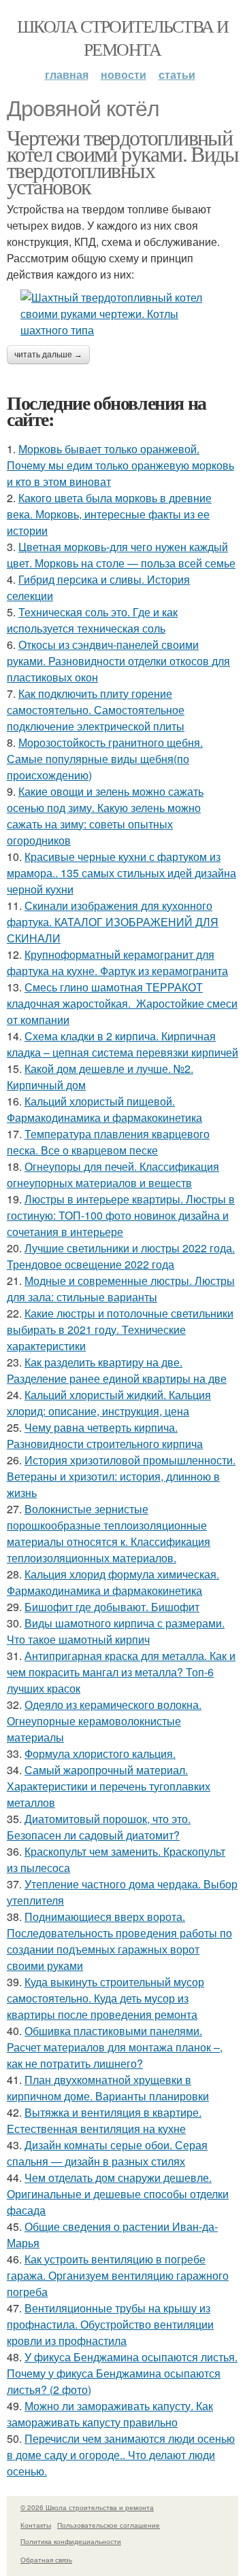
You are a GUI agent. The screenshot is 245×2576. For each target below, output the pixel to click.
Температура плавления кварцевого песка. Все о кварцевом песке (108, 1142)
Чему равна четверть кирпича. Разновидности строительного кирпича (105, 1435)
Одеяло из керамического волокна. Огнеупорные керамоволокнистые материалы (104, 1721)
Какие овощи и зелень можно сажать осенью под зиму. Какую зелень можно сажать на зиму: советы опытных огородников (105, 816)
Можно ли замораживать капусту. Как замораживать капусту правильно (110, 2414)
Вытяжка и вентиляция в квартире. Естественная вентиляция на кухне (104, 2120)
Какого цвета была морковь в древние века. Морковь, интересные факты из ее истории (109, 514)
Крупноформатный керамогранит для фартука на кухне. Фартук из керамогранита (117, 963)
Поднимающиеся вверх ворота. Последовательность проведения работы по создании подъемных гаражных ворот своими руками (119, 1941)
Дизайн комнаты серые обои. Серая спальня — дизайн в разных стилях (107, 2153)
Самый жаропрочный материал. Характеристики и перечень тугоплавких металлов (109, 1786)
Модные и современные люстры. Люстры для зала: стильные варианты (121, 1289)
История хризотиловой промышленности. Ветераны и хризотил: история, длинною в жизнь (121, 1476)
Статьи (177, 74)
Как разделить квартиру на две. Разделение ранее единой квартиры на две (117, 1370)
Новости (124, 74)
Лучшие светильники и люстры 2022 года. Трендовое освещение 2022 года (121, 1256)
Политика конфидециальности (71, 2541)
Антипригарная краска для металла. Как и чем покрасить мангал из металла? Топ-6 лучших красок (121, 1672)
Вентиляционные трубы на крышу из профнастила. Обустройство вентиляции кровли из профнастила (110, 2324)
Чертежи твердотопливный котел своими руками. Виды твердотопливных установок (122, 161)
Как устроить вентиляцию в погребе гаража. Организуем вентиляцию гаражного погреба (118, 2275)
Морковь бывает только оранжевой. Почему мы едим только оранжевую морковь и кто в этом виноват (120, 465)
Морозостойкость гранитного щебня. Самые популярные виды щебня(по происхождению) (105, 759)
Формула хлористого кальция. (100, 1753)
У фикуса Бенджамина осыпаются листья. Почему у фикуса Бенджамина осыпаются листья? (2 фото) (122, 2373)
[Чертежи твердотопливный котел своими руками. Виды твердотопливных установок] (122, 314)
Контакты (36, 2525)
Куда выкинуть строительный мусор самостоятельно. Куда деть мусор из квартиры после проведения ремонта (105, 1998)
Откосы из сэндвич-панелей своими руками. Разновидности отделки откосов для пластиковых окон (118, 661)
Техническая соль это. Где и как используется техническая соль (92, 620)
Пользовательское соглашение (109, 2525)
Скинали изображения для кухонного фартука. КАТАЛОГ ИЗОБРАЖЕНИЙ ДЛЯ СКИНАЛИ (113, 922)
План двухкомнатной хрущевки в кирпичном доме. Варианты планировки (108, 2088)
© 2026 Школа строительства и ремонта (87, 2507)
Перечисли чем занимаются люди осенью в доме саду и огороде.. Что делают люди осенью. (121, 2455)
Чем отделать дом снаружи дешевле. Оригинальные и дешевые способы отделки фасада (118, 2194)
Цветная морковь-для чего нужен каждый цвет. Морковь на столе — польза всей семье (121, 555)
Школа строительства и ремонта (122, 37)
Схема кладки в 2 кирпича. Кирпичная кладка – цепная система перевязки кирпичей (122, 1044)
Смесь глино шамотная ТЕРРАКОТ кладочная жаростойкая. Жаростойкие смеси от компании (122, 1003)
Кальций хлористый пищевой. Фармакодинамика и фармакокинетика (104, 1109)
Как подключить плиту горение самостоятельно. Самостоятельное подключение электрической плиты (96, 710)
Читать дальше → (48, 355)
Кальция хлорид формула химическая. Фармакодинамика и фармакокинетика (113, 1582)
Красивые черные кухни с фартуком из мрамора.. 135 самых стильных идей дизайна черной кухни (121, 873)
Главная (67, 74)
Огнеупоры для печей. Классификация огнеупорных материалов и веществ (113, 1175)
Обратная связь (46, 2560)
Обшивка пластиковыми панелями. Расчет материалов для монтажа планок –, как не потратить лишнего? (115, 2047)
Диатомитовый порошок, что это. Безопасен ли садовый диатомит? (99, 1827)
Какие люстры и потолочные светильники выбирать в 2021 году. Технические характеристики (120, 1329)
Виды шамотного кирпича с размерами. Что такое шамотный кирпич (116, 1631)
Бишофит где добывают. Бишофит (112, 1607)
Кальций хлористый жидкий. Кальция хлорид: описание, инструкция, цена (109, 1403)
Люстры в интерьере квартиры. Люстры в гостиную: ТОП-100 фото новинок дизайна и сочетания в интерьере (121, 1215)
